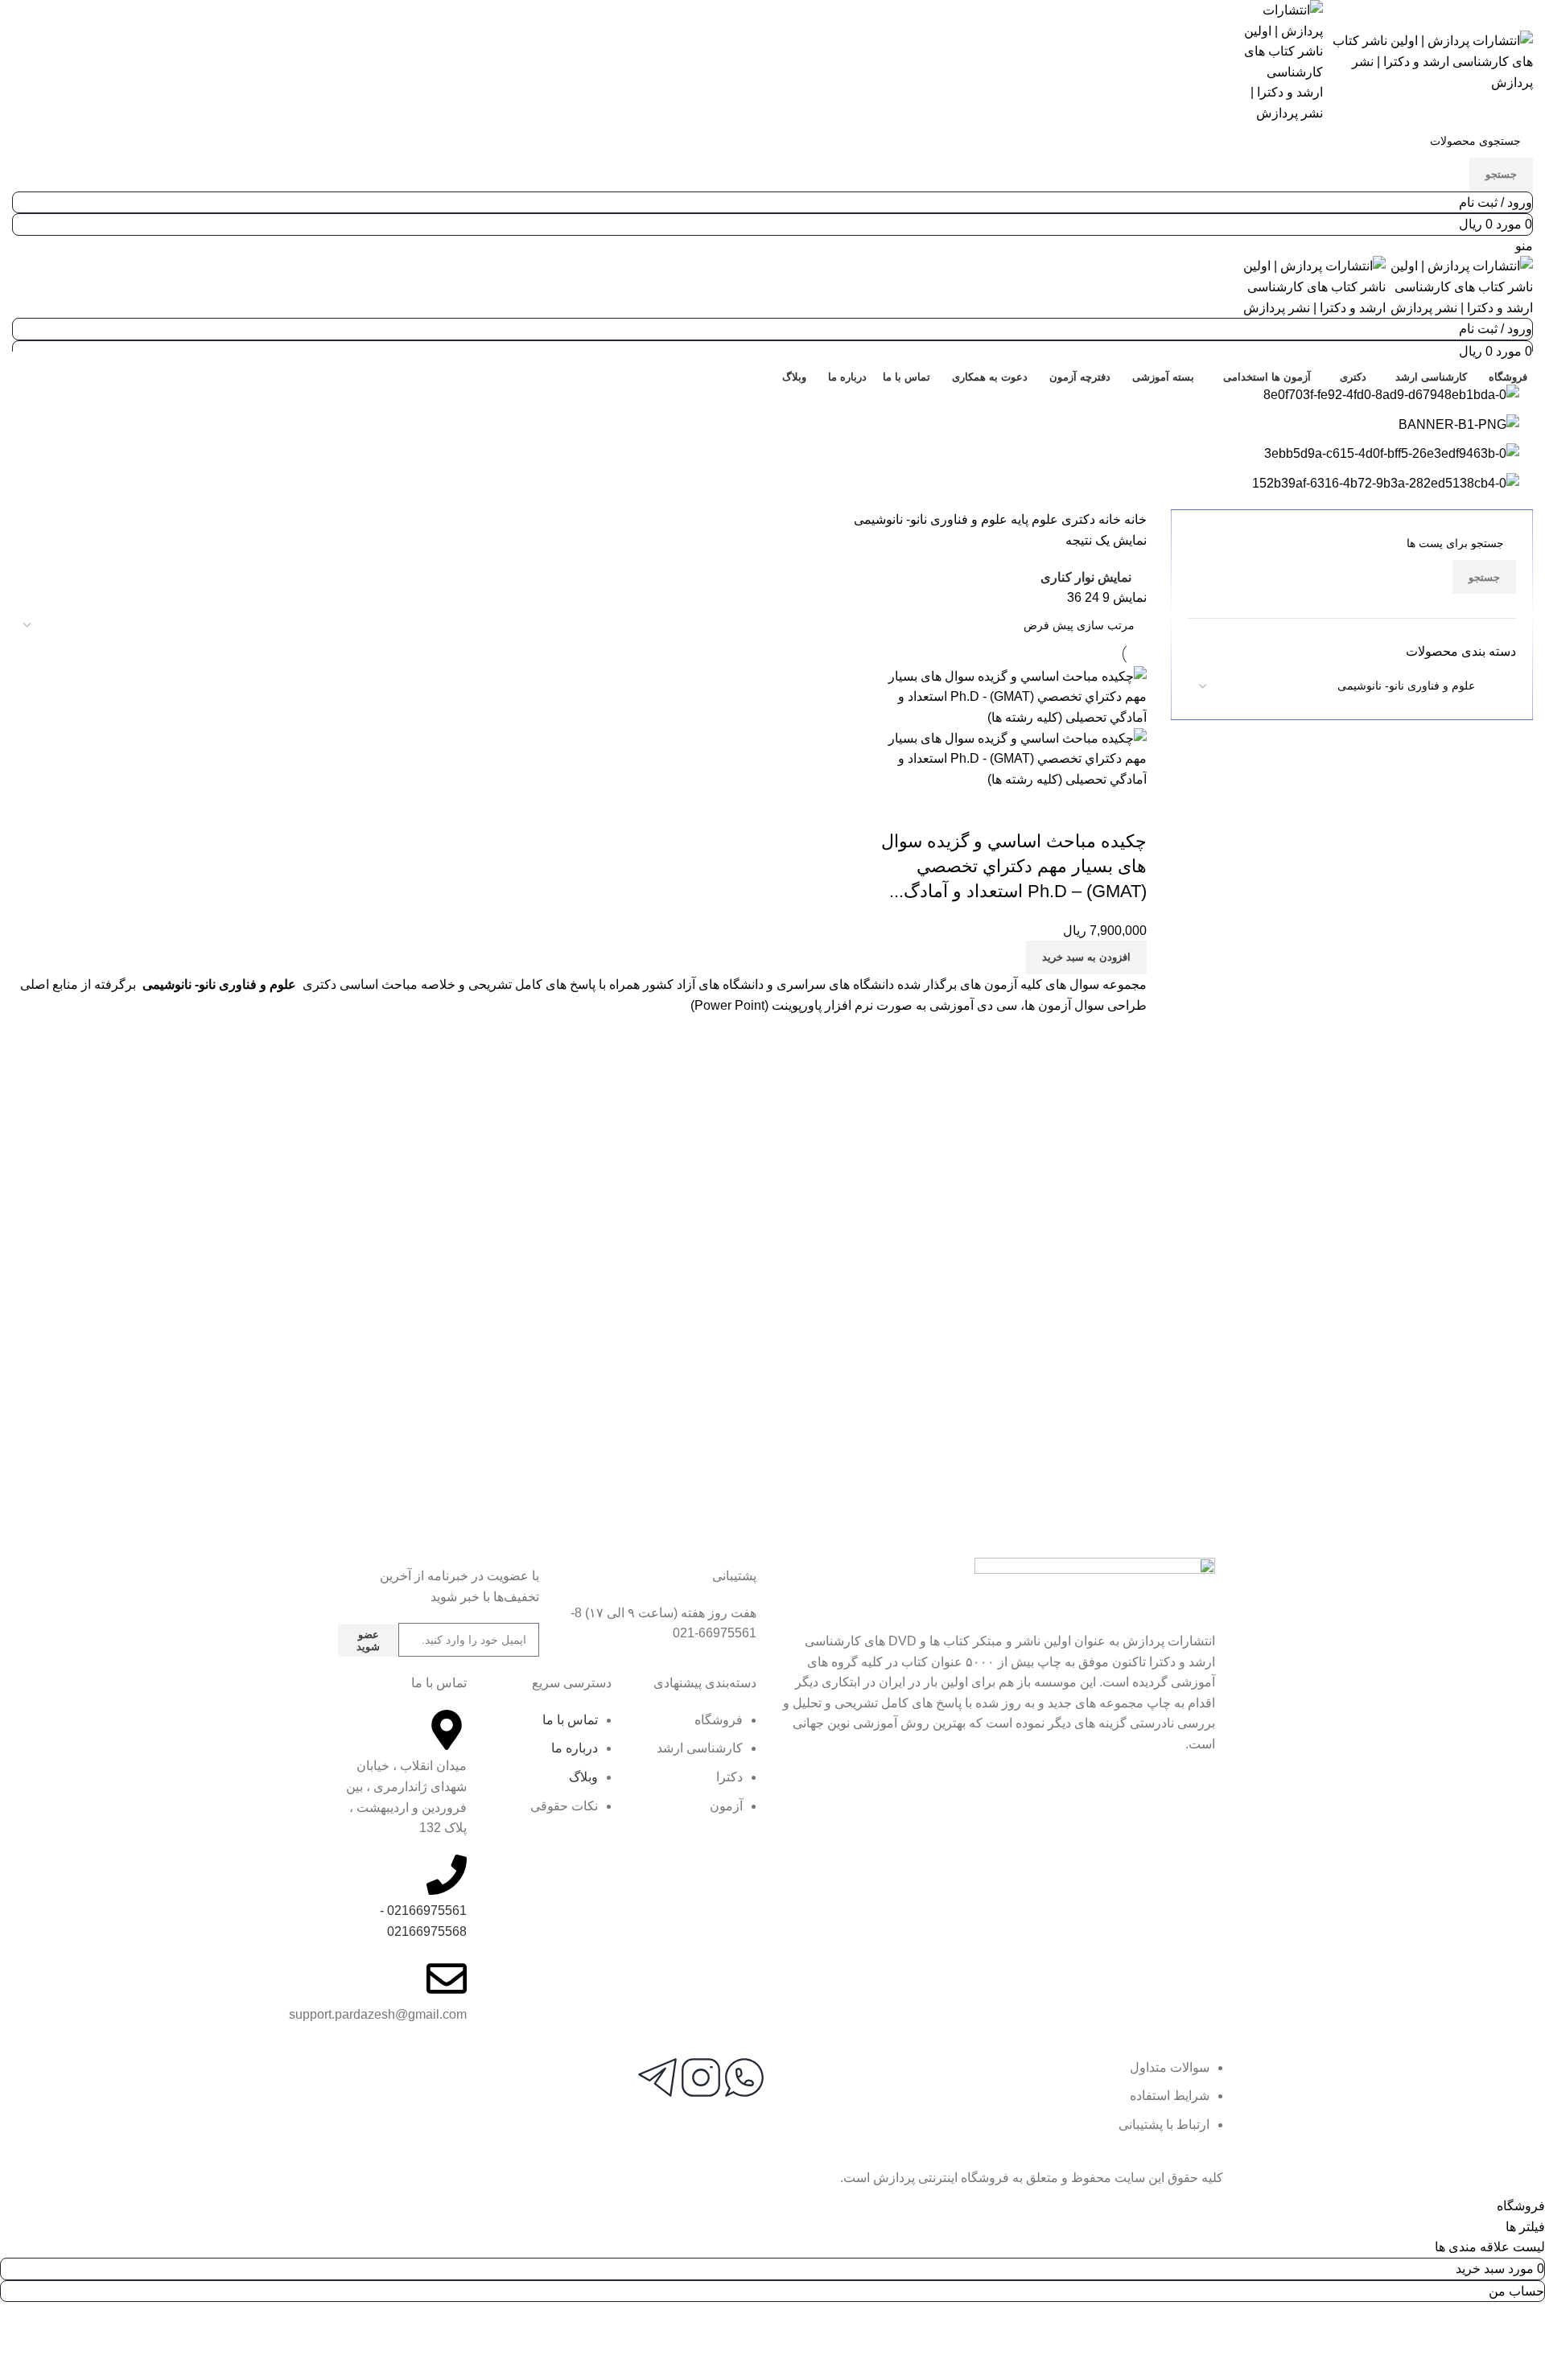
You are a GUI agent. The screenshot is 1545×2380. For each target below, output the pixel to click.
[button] (1086, 957)
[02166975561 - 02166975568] (447, 1875)
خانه (1134, 519)
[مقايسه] (1127, 809)
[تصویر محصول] (1011, 758)
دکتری (1077, 519)
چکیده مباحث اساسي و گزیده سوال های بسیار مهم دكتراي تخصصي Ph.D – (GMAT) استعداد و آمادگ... (1014, 866)
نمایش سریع (1083, 809)
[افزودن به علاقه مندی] (1040, 809)
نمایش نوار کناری (1086, 578)
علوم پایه (1033, 519)
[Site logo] (1428, 61)
